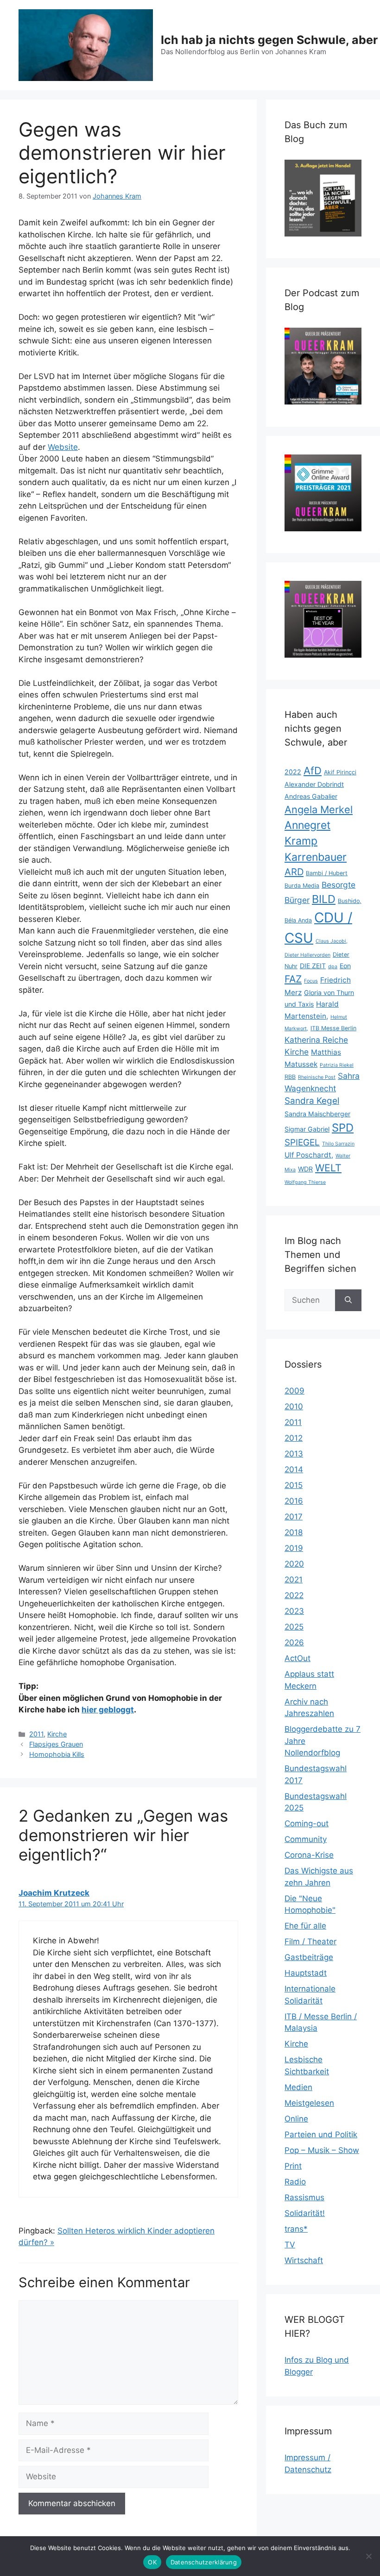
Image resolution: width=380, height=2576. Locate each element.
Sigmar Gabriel (307, 1129)
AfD (313, 771)
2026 (294, 1643)
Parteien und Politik (321, 2134)
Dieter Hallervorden (307, 955)
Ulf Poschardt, (309, 1155)
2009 (294, 1391)
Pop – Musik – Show (322, 2150)
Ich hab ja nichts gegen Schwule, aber (269, 40)
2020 (294, 1564)
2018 (294, 1532)
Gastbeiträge (309, 1957)
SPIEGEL (302, 1142)
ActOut (298, 1658)
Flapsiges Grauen (56, 1744)
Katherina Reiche (316, 1040)
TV (290, 2245)
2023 (294, 1611)
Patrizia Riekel (337, 1065)
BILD (324, 899)
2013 (294, 1454)
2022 (293, 772)
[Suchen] (348, 1300)
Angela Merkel (319, 809)
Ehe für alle (305, 1926)
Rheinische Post (317, 1077)
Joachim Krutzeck (54, 1893)
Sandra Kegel (312, 1101)
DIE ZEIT (313, 966)
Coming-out (307, 1823)
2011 (36, 1734)
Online (296, 2119)
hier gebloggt (108, 1710)
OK (152, 2562)
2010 (294, 1406)
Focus (311, 981)
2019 (294, 1548)
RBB (290, 1077)
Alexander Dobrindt (314, 784)
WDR (305, 1169)
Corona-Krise (309, 1855)
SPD (343, 1128)
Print (293, 2166)
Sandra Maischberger (317, 1114)
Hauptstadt (306, 1973)
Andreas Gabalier (311, 796)
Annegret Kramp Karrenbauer (316, 841)
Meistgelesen (309, 2103)
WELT (328, 1168)
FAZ (293, 979)
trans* (296, 2229)
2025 (294, 1627)
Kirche (57, 1734)
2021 (294, 1580)
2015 (294, 1485)
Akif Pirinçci (340, 772)
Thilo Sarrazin (338, 1144)
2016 (294, 1501)
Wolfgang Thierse (305, 1182)
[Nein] (368, 2556)
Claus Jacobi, (332, 941)
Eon (345, 966)
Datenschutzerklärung (204, 2562)
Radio (295, 2182)
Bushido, (350, 901)
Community (306, 1839)
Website (63, 447)
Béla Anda (298, 920)
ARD (294, 872)
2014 (294, 1469)
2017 (294, 1517)
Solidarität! (305, 2213)
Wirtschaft (304, 2260)
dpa (333, 967)
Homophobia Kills (57, 1754)
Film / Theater (310, 1941)
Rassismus (304, 2197)
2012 (294, 1438)
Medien (298, 2087)
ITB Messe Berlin (333, 1028)
